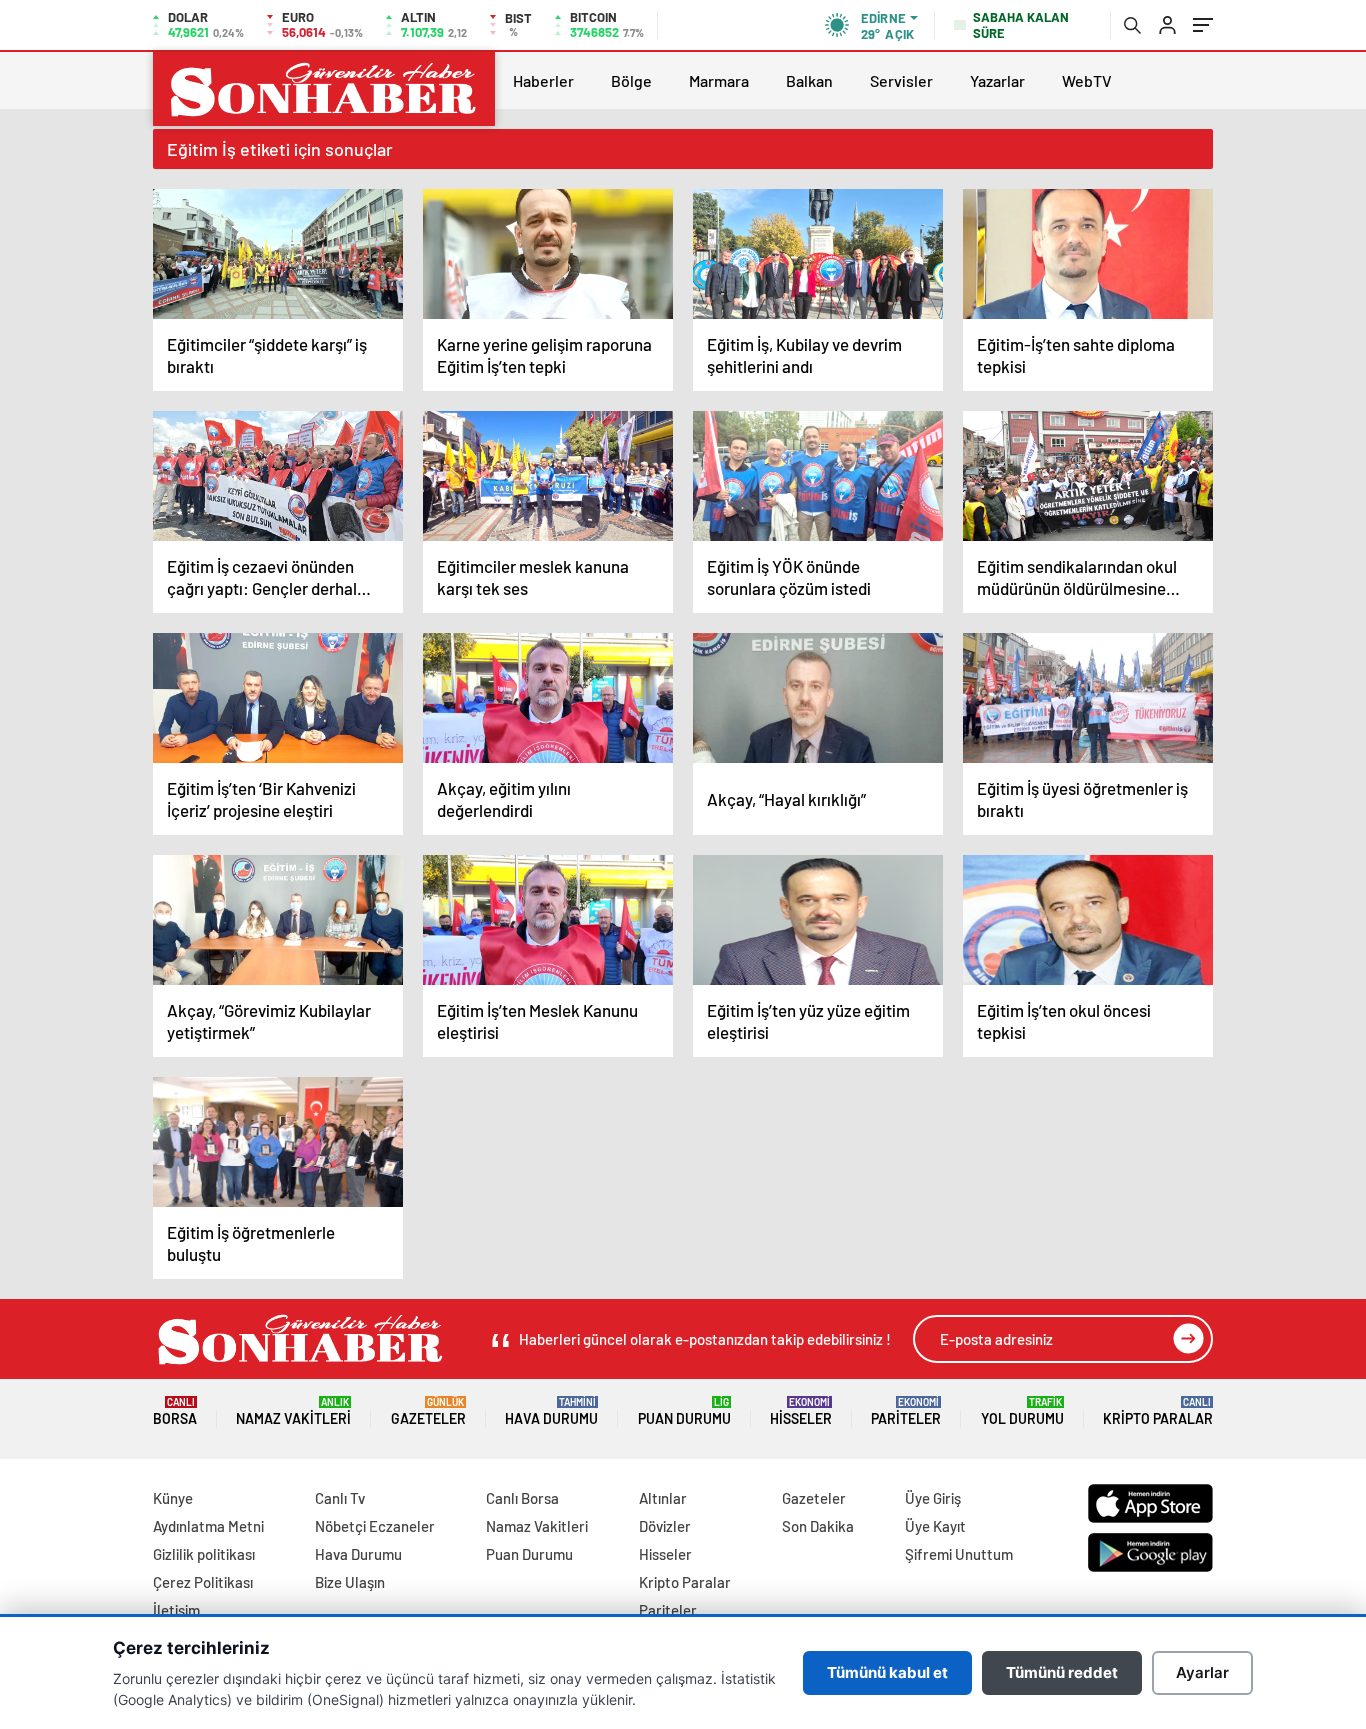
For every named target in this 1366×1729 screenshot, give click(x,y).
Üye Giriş (933, 1498)
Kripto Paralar (1158, 1411)
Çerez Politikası (203, 1582)
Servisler (901, 80)
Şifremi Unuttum (959, 1554)
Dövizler (665, 1526)
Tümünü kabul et (887, 1672)
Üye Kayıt (935, 1526)
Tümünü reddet (1062, 1672)
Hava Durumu (551, 1411)
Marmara (719, 80)
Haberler (543, 80)
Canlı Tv (340, 1498)
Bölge (631, 80)
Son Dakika (818, 1526)
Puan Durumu (684, 1411)
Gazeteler (428, 1411)
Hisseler (801, 1411)
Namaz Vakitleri (293, 1411)
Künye (173, 1498)
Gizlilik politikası (204, 1554)
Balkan (809, 80)
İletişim (176, 1610)
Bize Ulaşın (350, 1582)
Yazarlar (997, 80)
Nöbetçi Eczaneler (375, 1526)
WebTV (1087, 80)
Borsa (175, 1411)
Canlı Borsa (522, 1498)
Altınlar (663, 1498)
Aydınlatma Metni (208, 1526)
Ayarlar (1202, 1672)
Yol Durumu (1022, 1411)
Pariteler (906, 1411)
